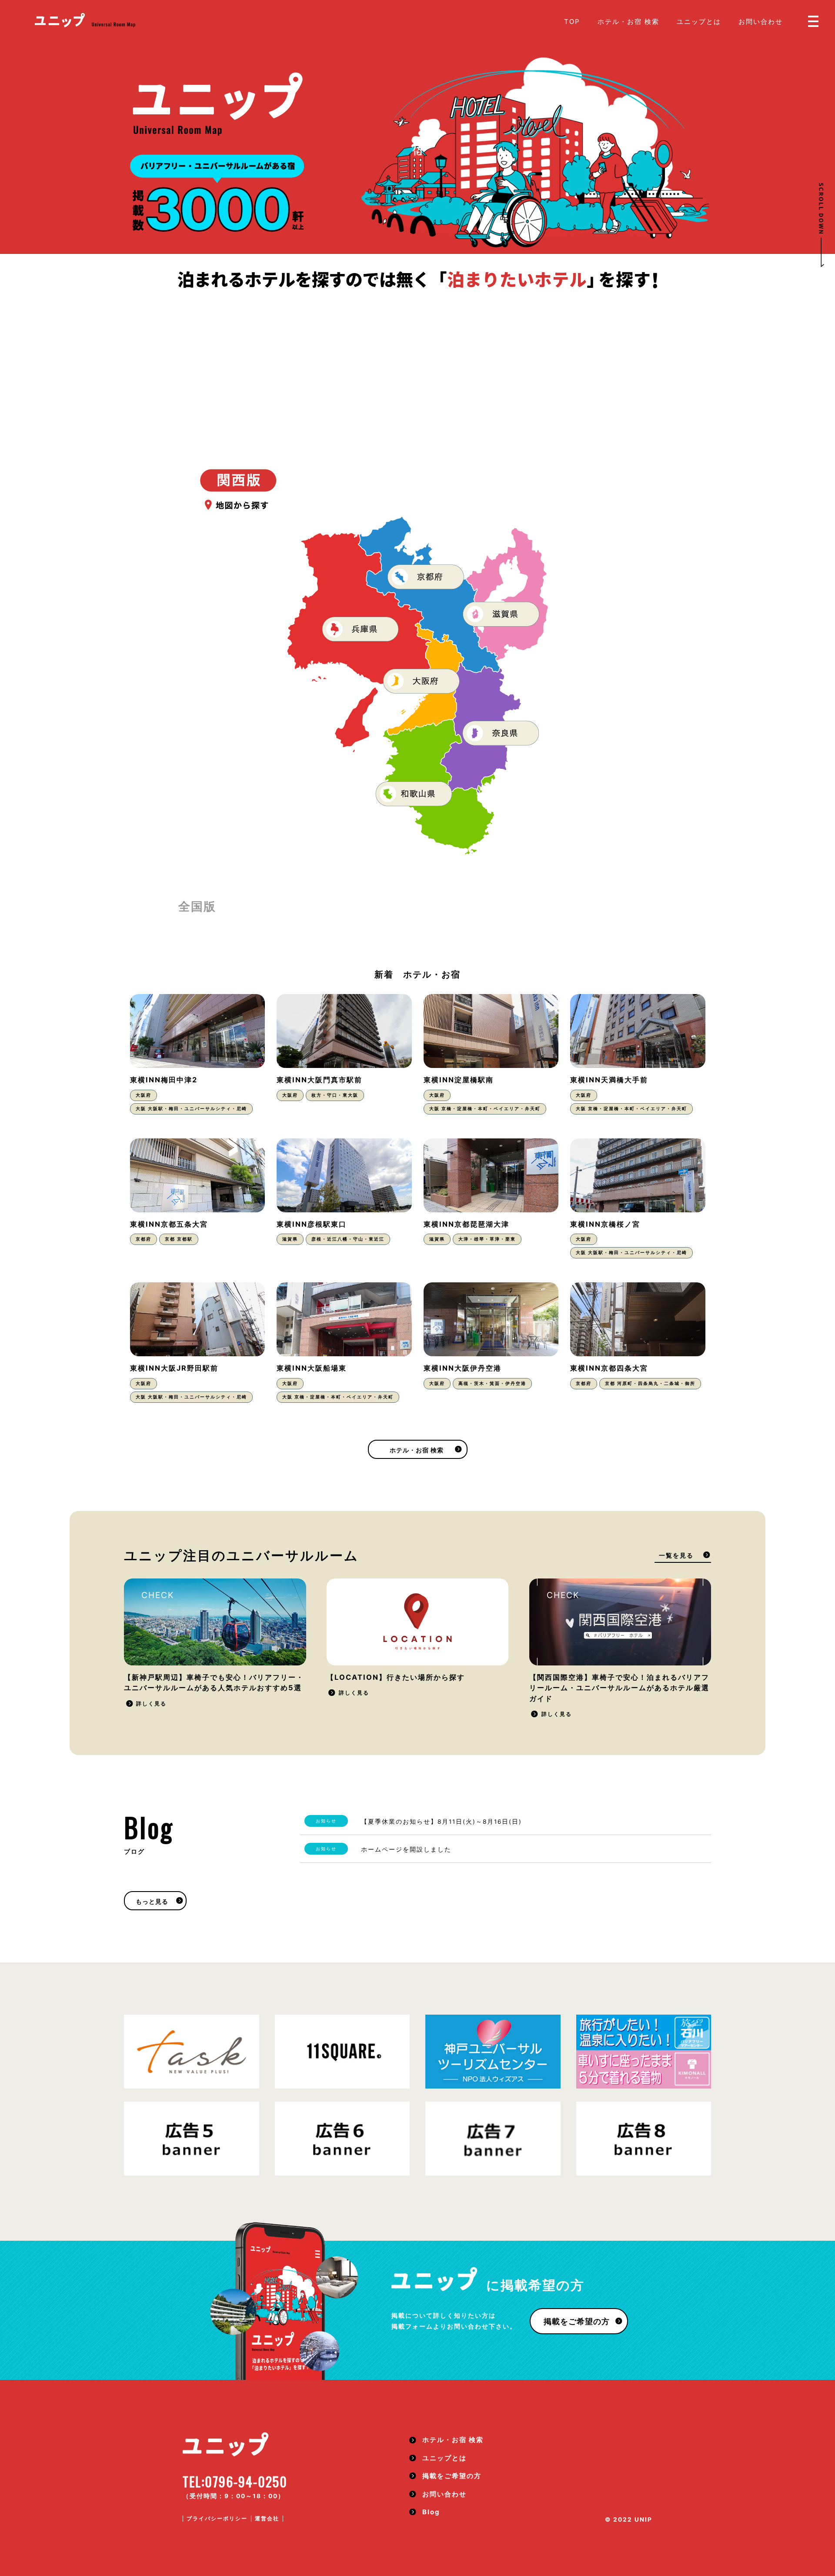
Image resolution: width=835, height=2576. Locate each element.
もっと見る (152, 1902)
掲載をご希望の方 (577, 2321)
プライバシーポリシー (217, 2518)
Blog (431, 2512)
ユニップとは (699, 22)
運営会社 (267, 2518)
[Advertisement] (417, 356)
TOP (572, 22)
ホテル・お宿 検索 (628, 22)
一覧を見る (676, 1555)
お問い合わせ (761, 22)
